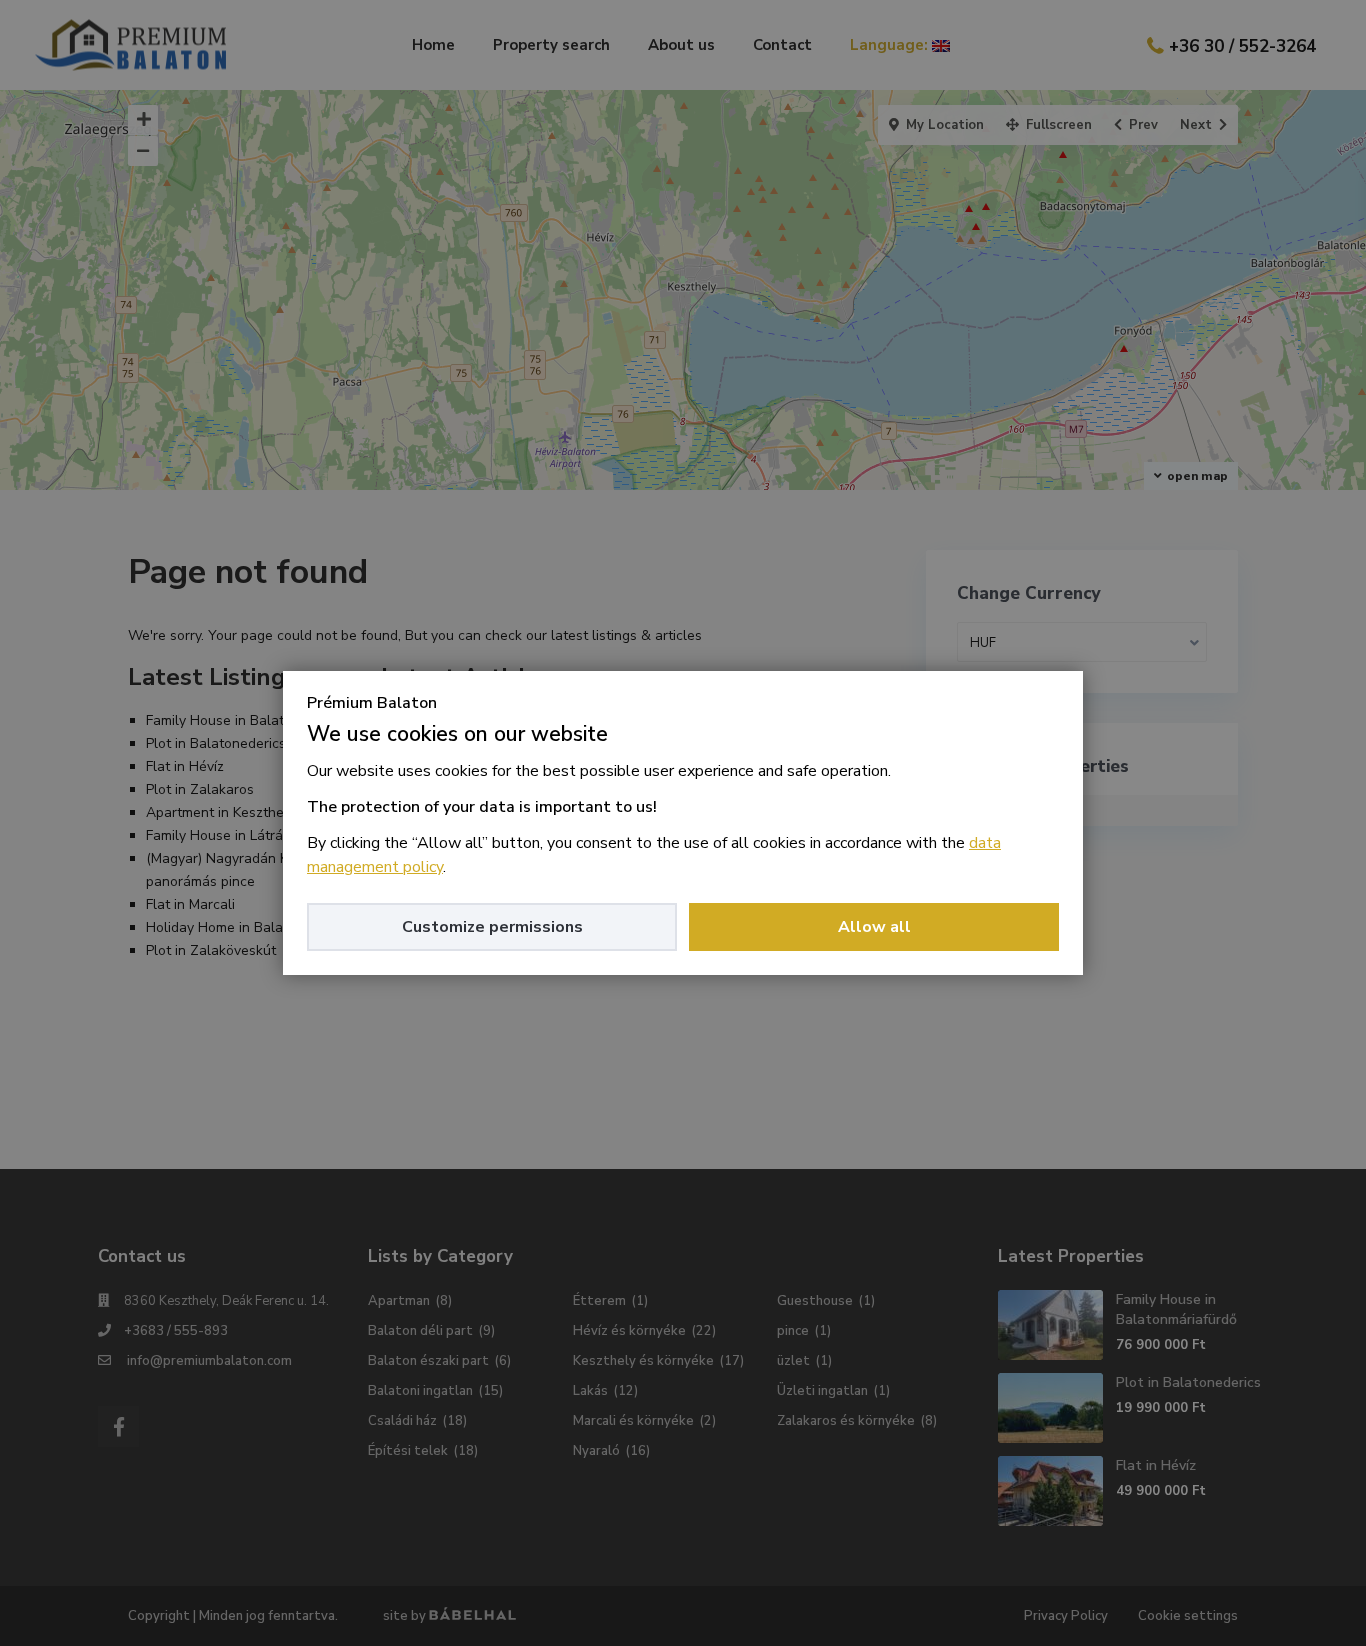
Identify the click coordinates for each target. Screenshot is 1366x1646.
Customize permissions (492, 927)
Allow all (874, 927)
